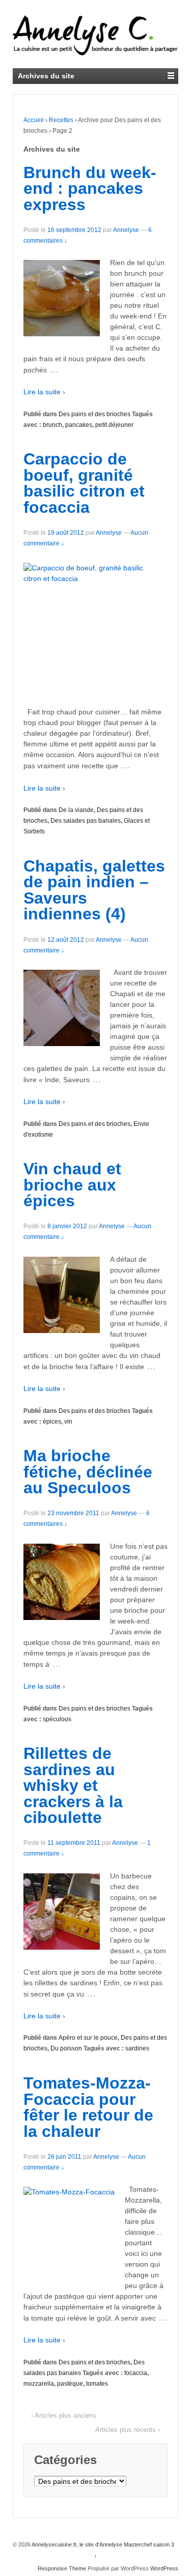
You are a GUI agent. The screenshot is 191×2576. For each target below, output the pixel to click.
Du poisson (66, 2048)
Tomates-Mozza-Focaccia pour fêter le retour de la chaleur (88, 2107)
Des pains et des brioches (94, 414)
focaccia (136, 2373)
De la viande (76, 810)
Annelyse (126, 230)
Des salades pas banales (86, 821)
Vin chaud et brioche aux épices (72, 1185)
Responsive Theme (62, 2568)
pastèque (70, 2384)
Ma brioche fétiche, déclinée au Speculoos (88, 1472)
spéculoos (57, 1719)
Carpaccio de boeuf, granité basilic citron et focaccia (84, 483)
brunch (52, 425)
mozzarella (39, 2384)
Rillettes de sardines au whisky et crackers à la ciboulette (73, 1785)
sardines (137, 2048)
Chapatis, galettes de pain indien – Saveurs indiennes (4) (94, 890)
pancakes (79, 425)
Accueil (34, 120)
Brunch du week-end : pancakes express (90, 189)
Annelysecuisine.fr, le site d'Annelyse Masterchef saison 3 (102, 2544)
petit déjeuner (114, 425)
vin (68, 1422)
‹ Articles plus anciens (64, 2415)
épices (52, 1422)
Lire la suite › (44, 392)
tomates (97, 2384)
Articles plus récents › (128, 2430)
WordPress (164, 2568)
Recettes (61, 120)
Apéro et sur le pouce (88, 2038)
